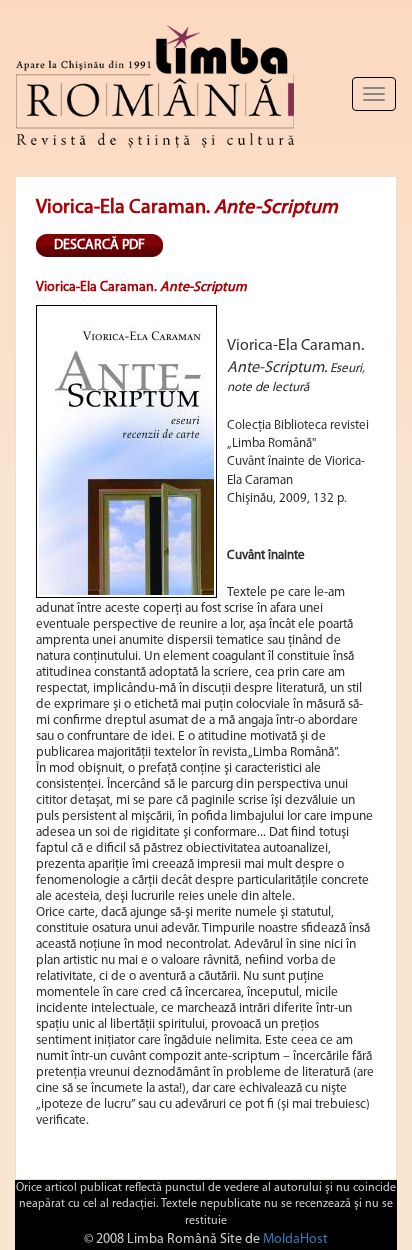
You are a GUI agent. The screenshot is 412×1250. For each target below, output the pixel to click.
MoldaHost (295, 1239)
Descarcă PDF (99, 245)
